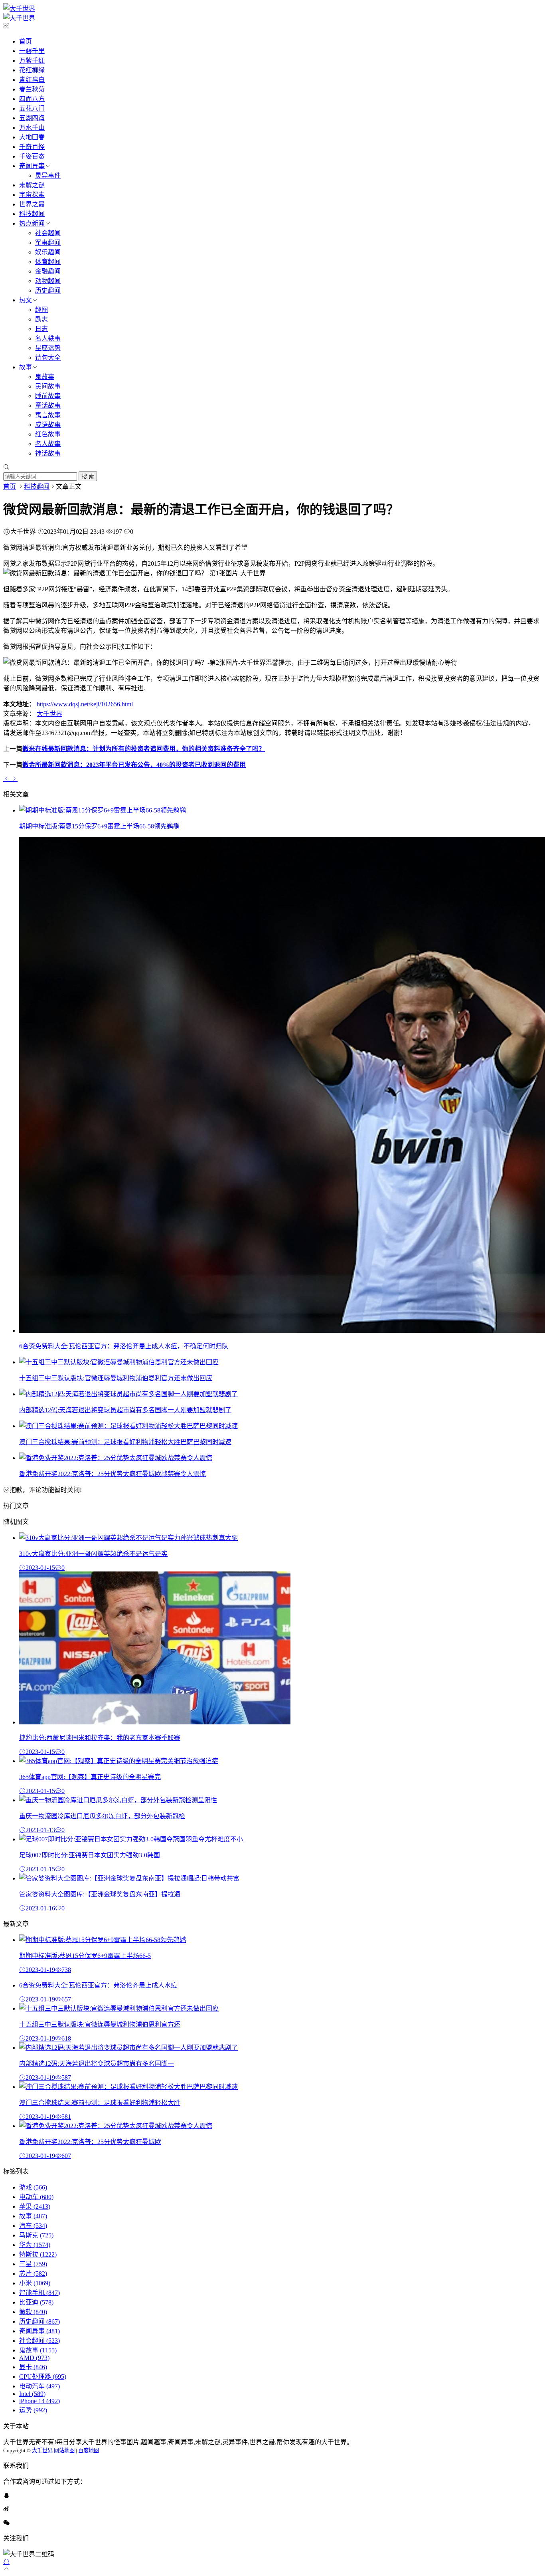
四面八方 (32, 99)
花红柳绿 (32, 70)
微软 (33, 2312)
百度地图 (89, 2450)
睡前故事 (48, 396)
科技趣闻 (32, 214)
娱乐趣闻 (48, 252)
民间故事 (48, 386)
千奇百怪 (32, 147)
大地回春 (32, 137)
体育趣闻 (48, 262)
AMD (34, 2358)
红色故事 (48, 434)
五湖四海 (32, 118)
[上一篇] (7, 779)
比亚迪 (36, 2302)
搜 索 (88, 477)
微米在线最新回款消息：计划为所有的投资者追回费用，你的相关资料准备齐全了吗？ (144, 749)
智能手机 (39, 2293)
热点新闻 (32, 223)
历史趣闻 (48, 290)
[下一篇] (14, 779)
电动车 (36, 2197)
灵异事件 (48, 175)
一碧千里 (32, 51)
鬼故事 (45, 377)
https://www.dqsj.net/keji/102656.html (85, 704)
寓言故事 (48, 415)
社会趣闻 (48, 233)
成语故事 (48, 425)
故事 (26, 367)
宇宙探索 (32, 195)
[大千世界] (19, 9)
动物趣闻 (48, 281)
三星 (33, 2264)
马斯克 (36, 2235)
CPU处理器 (43, 2377)
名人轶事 (48, 338)
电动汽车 (39, 2386)
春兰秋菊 (32, 89)
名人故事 (48, 444)
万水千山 (32, 128)
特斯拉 (38, 2254)
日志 (41, 329)
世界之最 (32, 204)
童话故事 (48, 405)
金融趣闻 (48, 271)
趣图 (41, 310)
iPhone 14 (39, 2401)
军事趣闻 (48, 243)
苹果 (35, 2206)
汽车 (33, 2226)
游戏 (33, 2187)
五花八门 (32, 108)
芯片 (33, 2274)
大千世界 (49, 714)
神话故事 (48, 453)
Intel (32, 2394)
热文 (26, 300)
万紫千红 (32, 60)
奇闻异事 (32, 166)
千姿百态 (32, 156)
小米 (35, 2283)
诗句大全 (48, 358)
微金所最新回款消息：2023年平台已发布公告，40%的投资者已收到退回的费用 (134, 765)
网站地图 (64, 2450)
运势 (33, 2410)
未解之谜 (32, 185)
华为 (35, 2245)
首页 (26, 41)
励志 (41, 319)
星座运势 (48, 348)
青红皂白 (32, 80)
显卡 (33, 2367)
